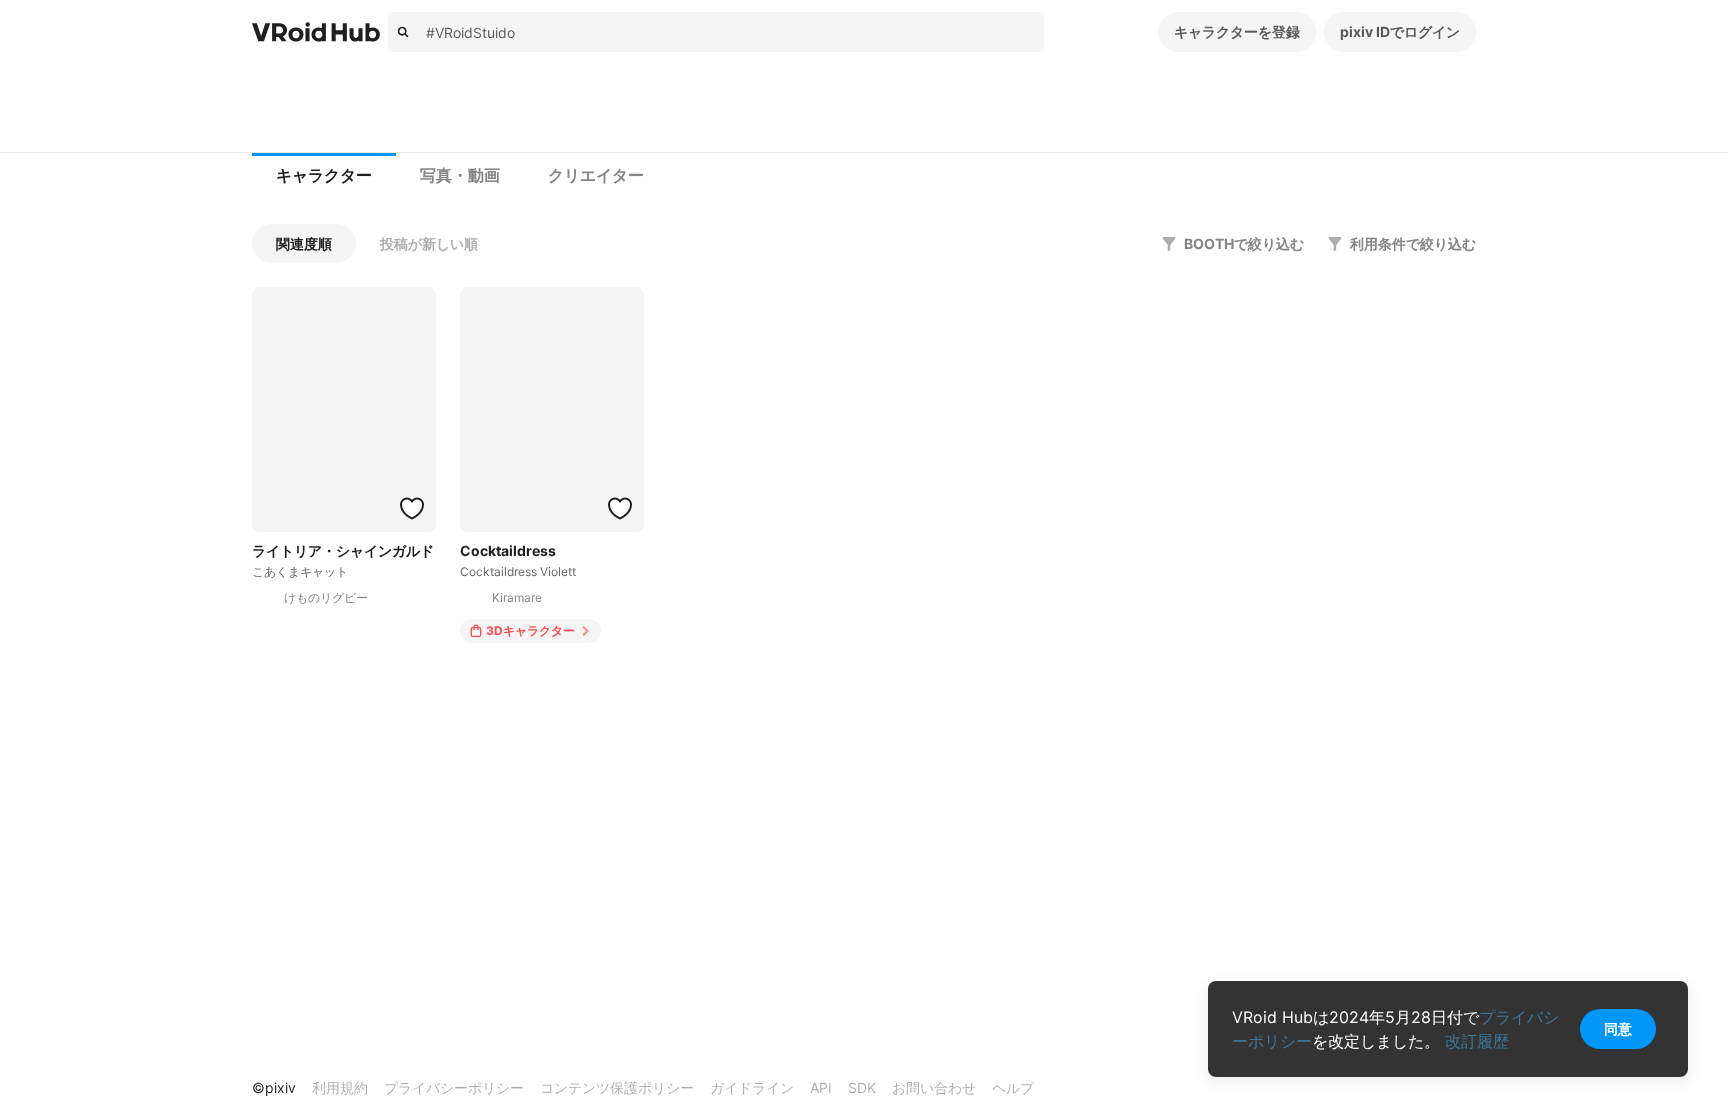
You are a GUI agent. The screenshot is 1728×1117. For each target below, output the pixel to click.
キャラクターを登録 (1237, 31)
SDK (862, 1087)
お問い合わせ (934, 1087)
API (821, 1087)
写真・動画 (460, 175)
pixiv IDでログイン (1400, 31)
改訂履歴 (1477, 1041)
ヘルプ (1013, 1087)
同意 (1618, 1028)
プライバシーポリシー (454, 1087)
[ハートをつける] (412, 508)
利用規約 (340, 1087)
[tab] (324, 176)
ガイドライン (752, 1087)
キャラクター (324, 175)
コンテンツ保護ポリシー (617, 1087)
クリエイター (596, 175)
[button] (304, 243)
